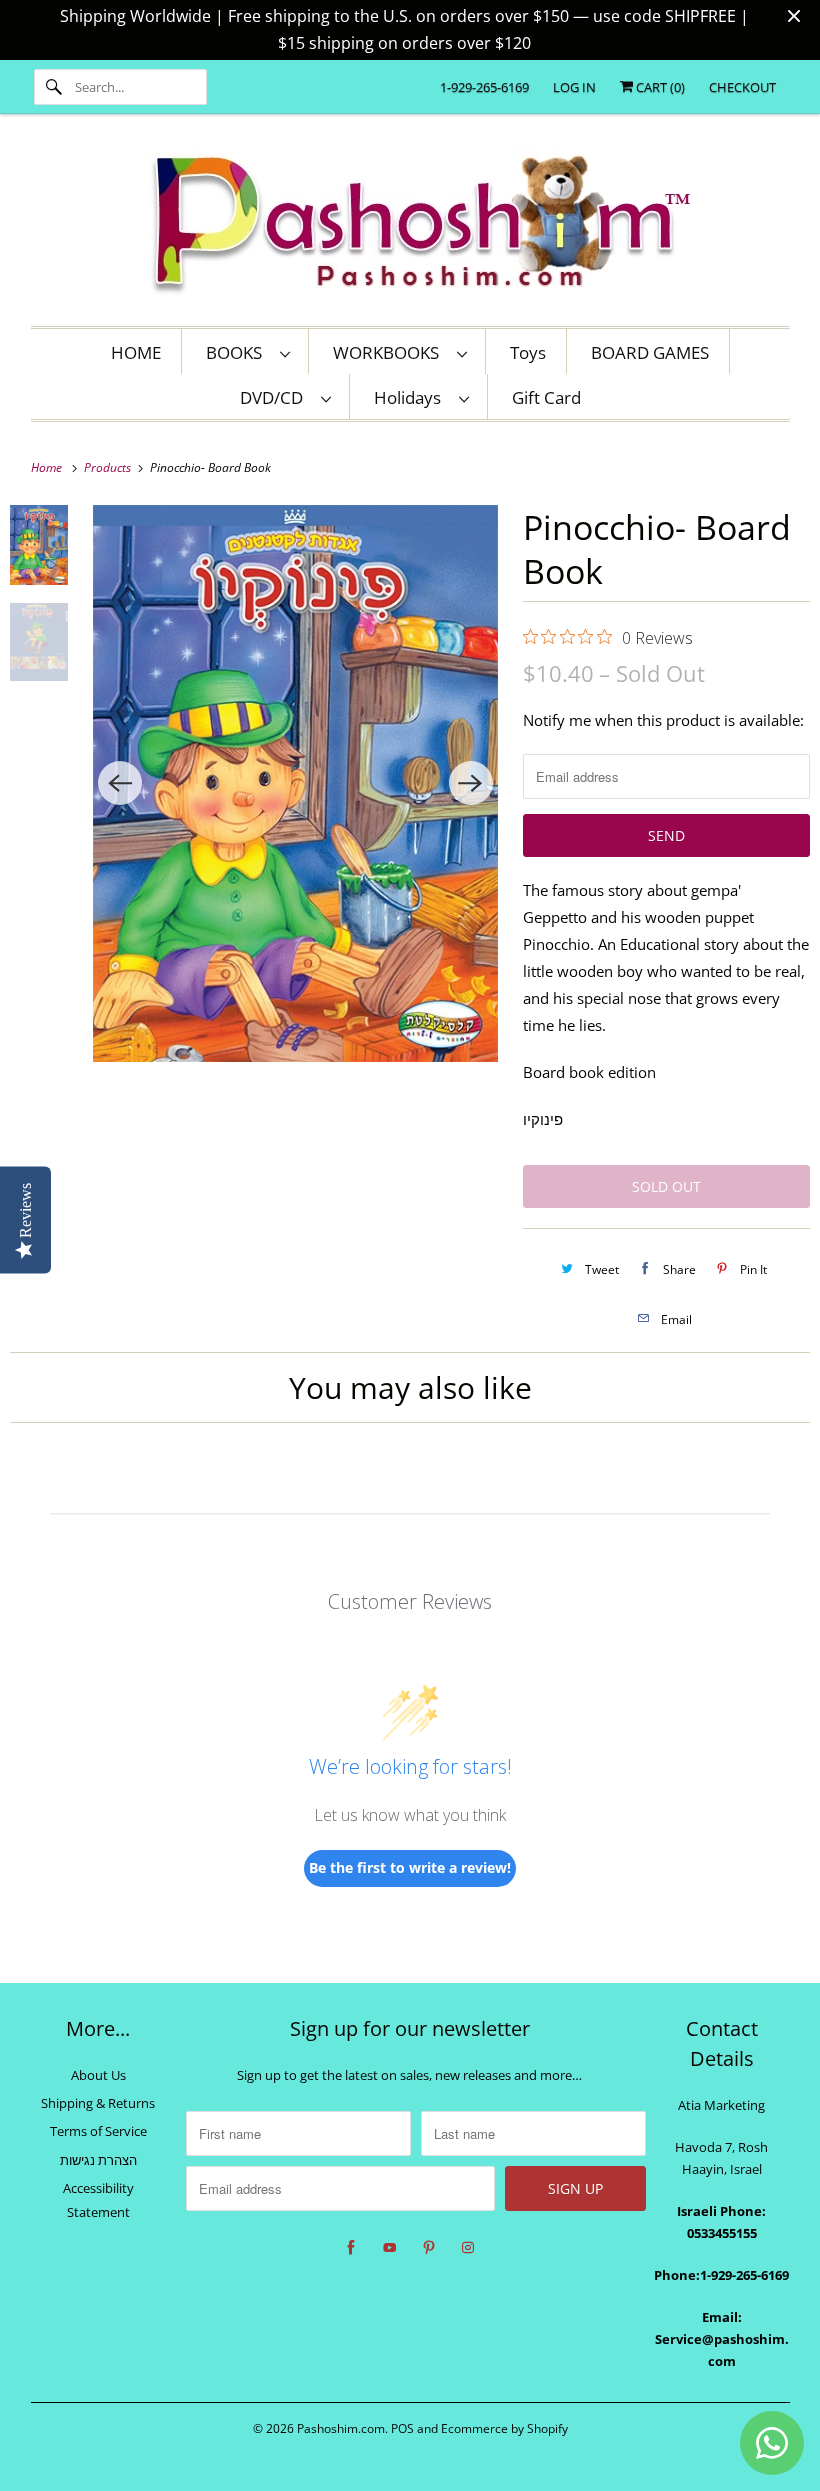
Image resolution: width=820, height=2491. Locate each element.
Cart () (659, 87)
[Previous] (120, 783)
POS (402, 2428)
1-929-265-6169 (484, 87)
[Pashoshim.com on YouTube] (390, 2248)
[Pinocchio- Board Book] (295, 783)
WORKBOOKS (390, 352)
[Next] (471, 783)
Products (109, 467)
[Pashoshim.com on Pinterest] (429, 2248)
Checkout (742, 87)
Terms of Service (98, 2131)
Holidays (411, 397)
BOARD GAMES (650, 352)
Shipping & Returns (98, 2103)
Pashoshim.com (341, 2428)
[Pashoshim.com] (410, 225)
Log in (574, 87)
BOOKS (238, 352)
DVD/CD (275, 397)
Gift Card (546, 397)
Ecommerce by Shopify (504, 2428)
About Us (98, 2075)
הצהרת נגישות (98, 2160)
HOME (136, 352)
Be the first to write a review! (410, 1867)
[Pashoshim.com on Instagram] (468, 2248)
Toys (528, 352)
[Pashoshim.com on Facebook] (351, 2248)
